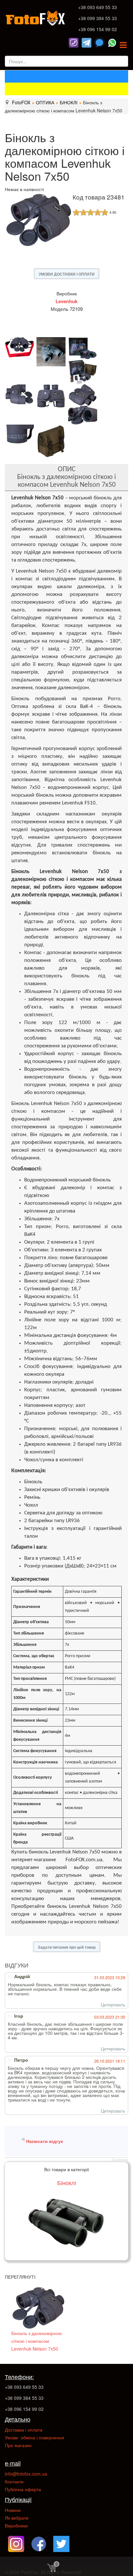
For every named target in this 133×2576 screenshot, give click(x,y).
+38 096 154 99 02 (97, 29)
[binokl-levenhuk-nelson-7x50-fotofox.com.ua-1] (21, 347)
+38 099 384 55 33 (97, 18)
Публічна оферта (23, 2489)
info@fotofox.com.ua (26, 2474)
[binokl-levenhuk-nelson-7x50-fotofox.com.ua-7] (52, 396)
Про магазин (18, 2445)
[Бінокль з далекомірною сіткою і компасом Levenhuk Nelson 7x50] (38, 2308)
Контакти (14, 2481)
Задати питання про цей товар (67, 1947)
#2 (10, 2016)
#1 (10, 2060)
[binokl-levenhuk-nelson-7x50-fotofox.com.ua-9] (84, 395)
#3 (10, 1976)
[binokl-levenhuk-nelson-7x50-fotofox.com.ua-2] (52, 352)
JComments (120, 2160)
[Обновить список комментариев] (34, 1965)
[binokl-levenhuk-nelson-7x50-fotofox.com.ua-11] (21, 434)
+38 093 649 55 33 (97, 7)
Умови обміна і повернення (35, 2437)
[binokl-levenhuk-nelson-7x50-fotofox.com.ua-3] (84, 348)
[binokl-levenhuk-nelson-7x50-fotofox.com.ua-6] (21, 394)
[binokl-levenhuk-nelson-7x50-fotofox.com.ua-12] (52, 441)
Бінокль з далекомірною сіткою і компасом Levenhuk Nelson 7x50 (37, 2341)
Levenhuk (66, 301)
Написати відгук (45, 2141)
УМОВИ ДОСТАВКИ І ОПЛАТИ (67, 274)
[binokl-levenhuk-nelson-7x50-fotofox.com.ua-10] (84, 415)
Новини (13, 2510)
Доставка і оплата (24, 2430)
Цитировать (113, 2004)
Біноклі (67, 2183)
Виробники (16, 2525)
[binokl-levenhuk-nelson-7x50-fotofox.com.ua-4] (84, 372)
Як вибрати (17, 2518)
